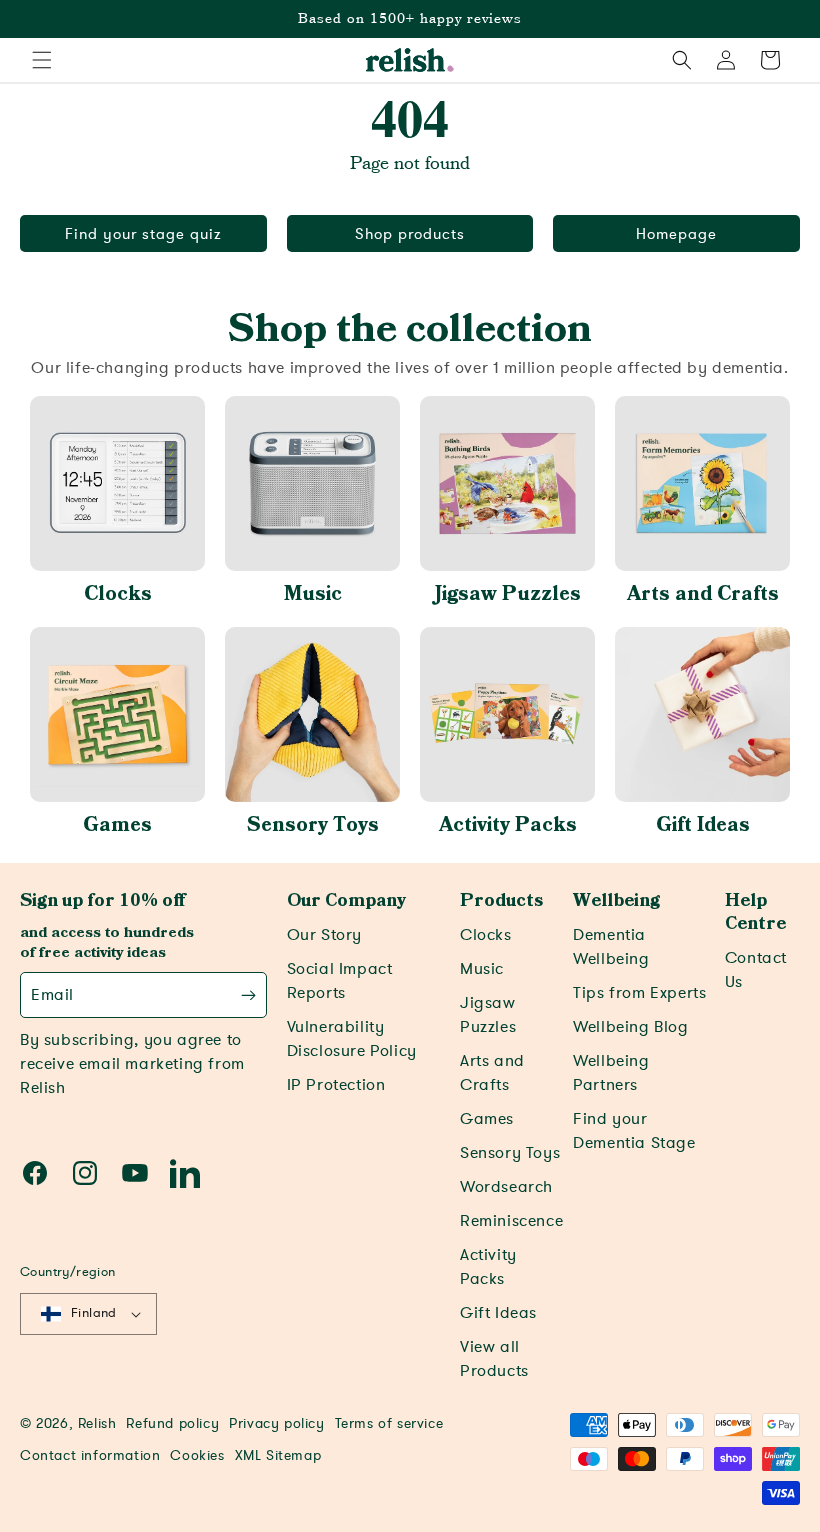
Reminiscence (511, 1221)
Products (501, 901)
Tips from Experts (639, 993)
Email (52, 995)
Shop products (410, 234)
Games (117, 825)
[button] (42, 60)
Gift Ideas (703, 825)
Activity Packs (508, 825)
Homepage (676, 234)
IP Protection (336, 1085)
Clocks (118, 594)
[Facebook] (35, 1173)
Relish (97, 1423)
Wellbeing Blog (630, 1027)
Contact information (90, 1455)
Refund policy (172, 1423)
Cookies (197, 1455)
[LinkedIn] (185, 1173)
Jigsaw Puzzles (508, 594)
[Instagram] (85, 1173)
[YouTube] (135, 1173)
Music (313, 594)
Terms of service (389, 1423)
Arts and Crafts (703, 594)
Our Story (324, 935)
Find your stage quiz (143, 234)
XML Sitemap (278, 1455)
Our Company (346, 901)
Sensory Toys (313, 825)
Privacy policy (276, 1423)
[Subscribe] (248, 995)
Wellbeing (616, 901)
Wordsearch (506, 1187)
